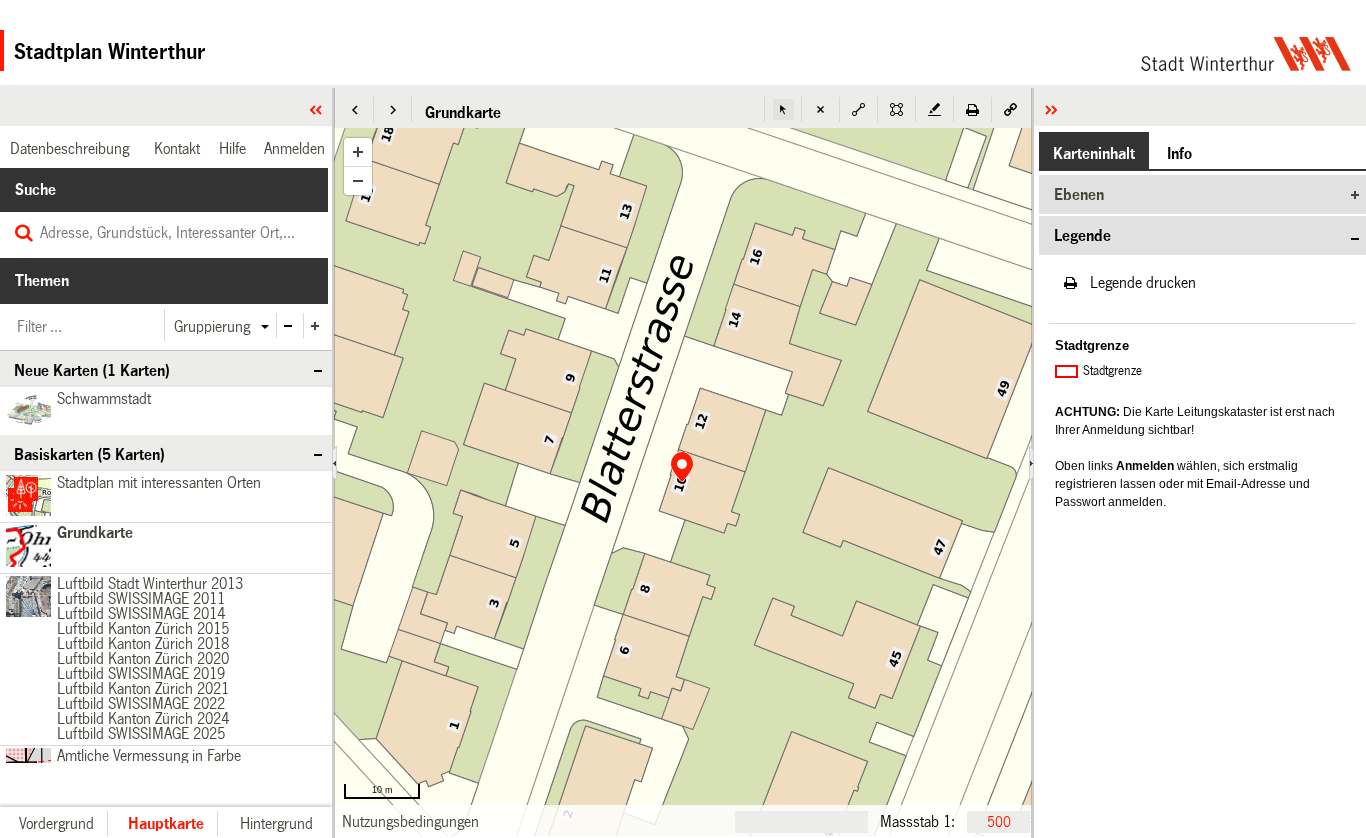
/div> (25, 597)
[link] (410, 821)
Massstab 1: (917, 821)
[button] (355, 109)
